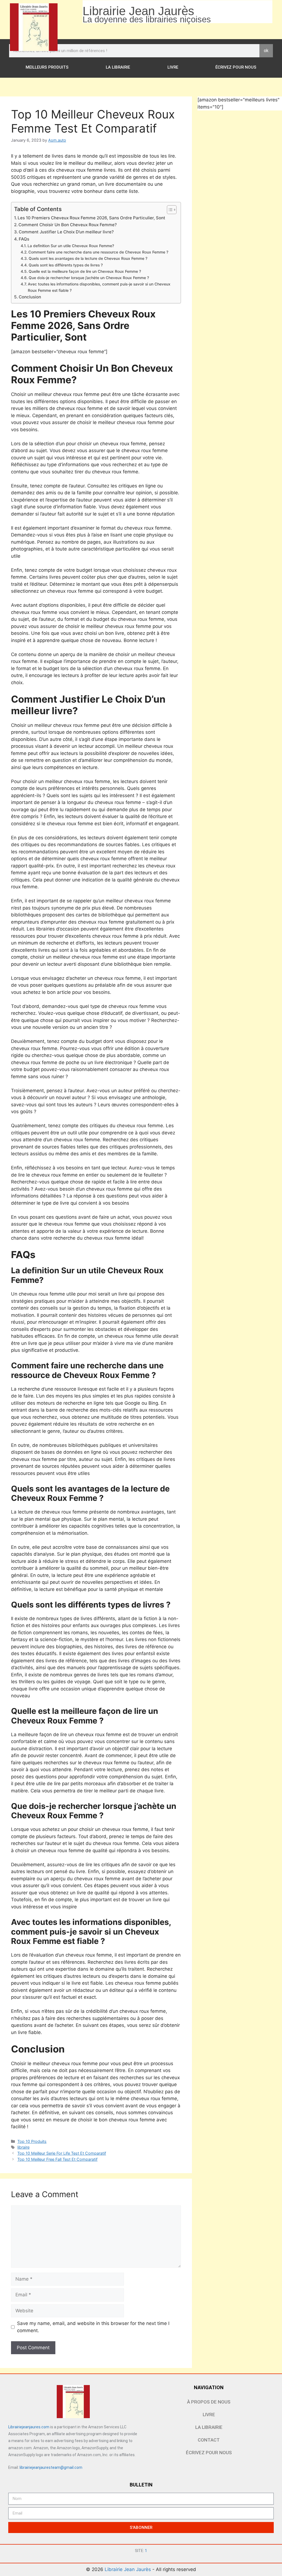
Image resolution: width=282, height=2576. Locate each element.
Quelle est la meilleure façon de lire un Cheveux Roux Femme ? (85, 271)
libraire (23, 2147)
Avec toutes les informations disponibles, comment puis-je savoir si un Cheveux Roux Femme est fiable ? (99, 287)
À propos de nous (209, 2402)
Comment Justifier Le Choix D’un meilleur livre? (66, 232)
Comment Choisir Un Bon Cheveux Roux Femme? (68, 225)
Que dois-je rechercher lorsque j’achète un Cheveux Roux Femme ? (89, 278)
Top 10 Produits (32, 2141)
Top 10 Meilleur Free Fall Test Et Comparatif (57, 2159)
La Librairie (118, 67)
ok (266, 51)
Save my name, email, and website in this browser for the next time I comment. (93, 2327)
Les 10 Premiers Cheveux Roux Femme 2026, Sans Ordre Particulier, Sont (91, 218)
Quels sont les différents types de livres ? (66, 265)
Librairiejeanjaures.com (29, 2427)
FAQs (24, 239)
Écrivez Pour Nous (236, 67)
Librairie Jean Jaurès (128, 2569)
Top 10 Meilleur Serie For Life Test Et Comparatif (62, 2153)
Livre (173, 67)
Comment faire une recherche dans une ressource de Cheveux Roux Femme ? (98, 252)
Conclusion (30, 297)
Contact (209, 2440)
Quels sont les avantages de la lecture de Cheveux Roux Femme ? (88, 258)
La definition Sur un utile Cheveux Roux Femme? (71, 246)
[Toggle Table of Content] (169, 210)
